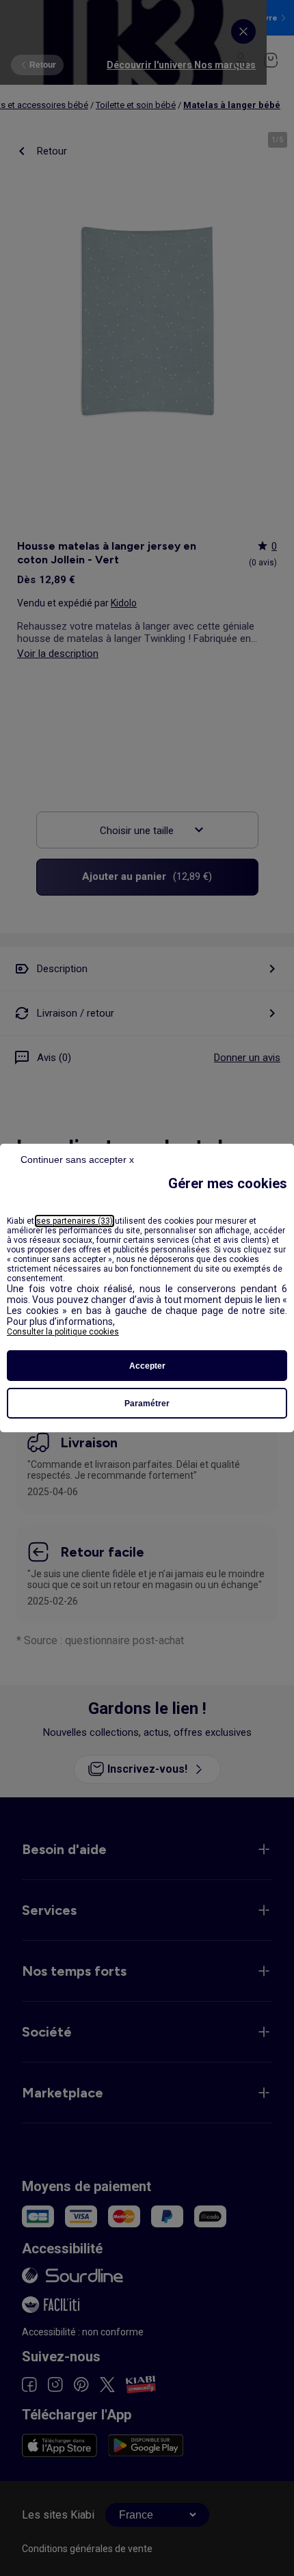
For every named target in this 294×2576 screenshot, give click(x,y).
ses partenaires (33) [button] (75, 1221)
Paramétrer (147, 1404)
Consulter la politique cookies (63, 1332)
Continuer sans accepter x (77, 1159)
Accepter (147, 1366)
